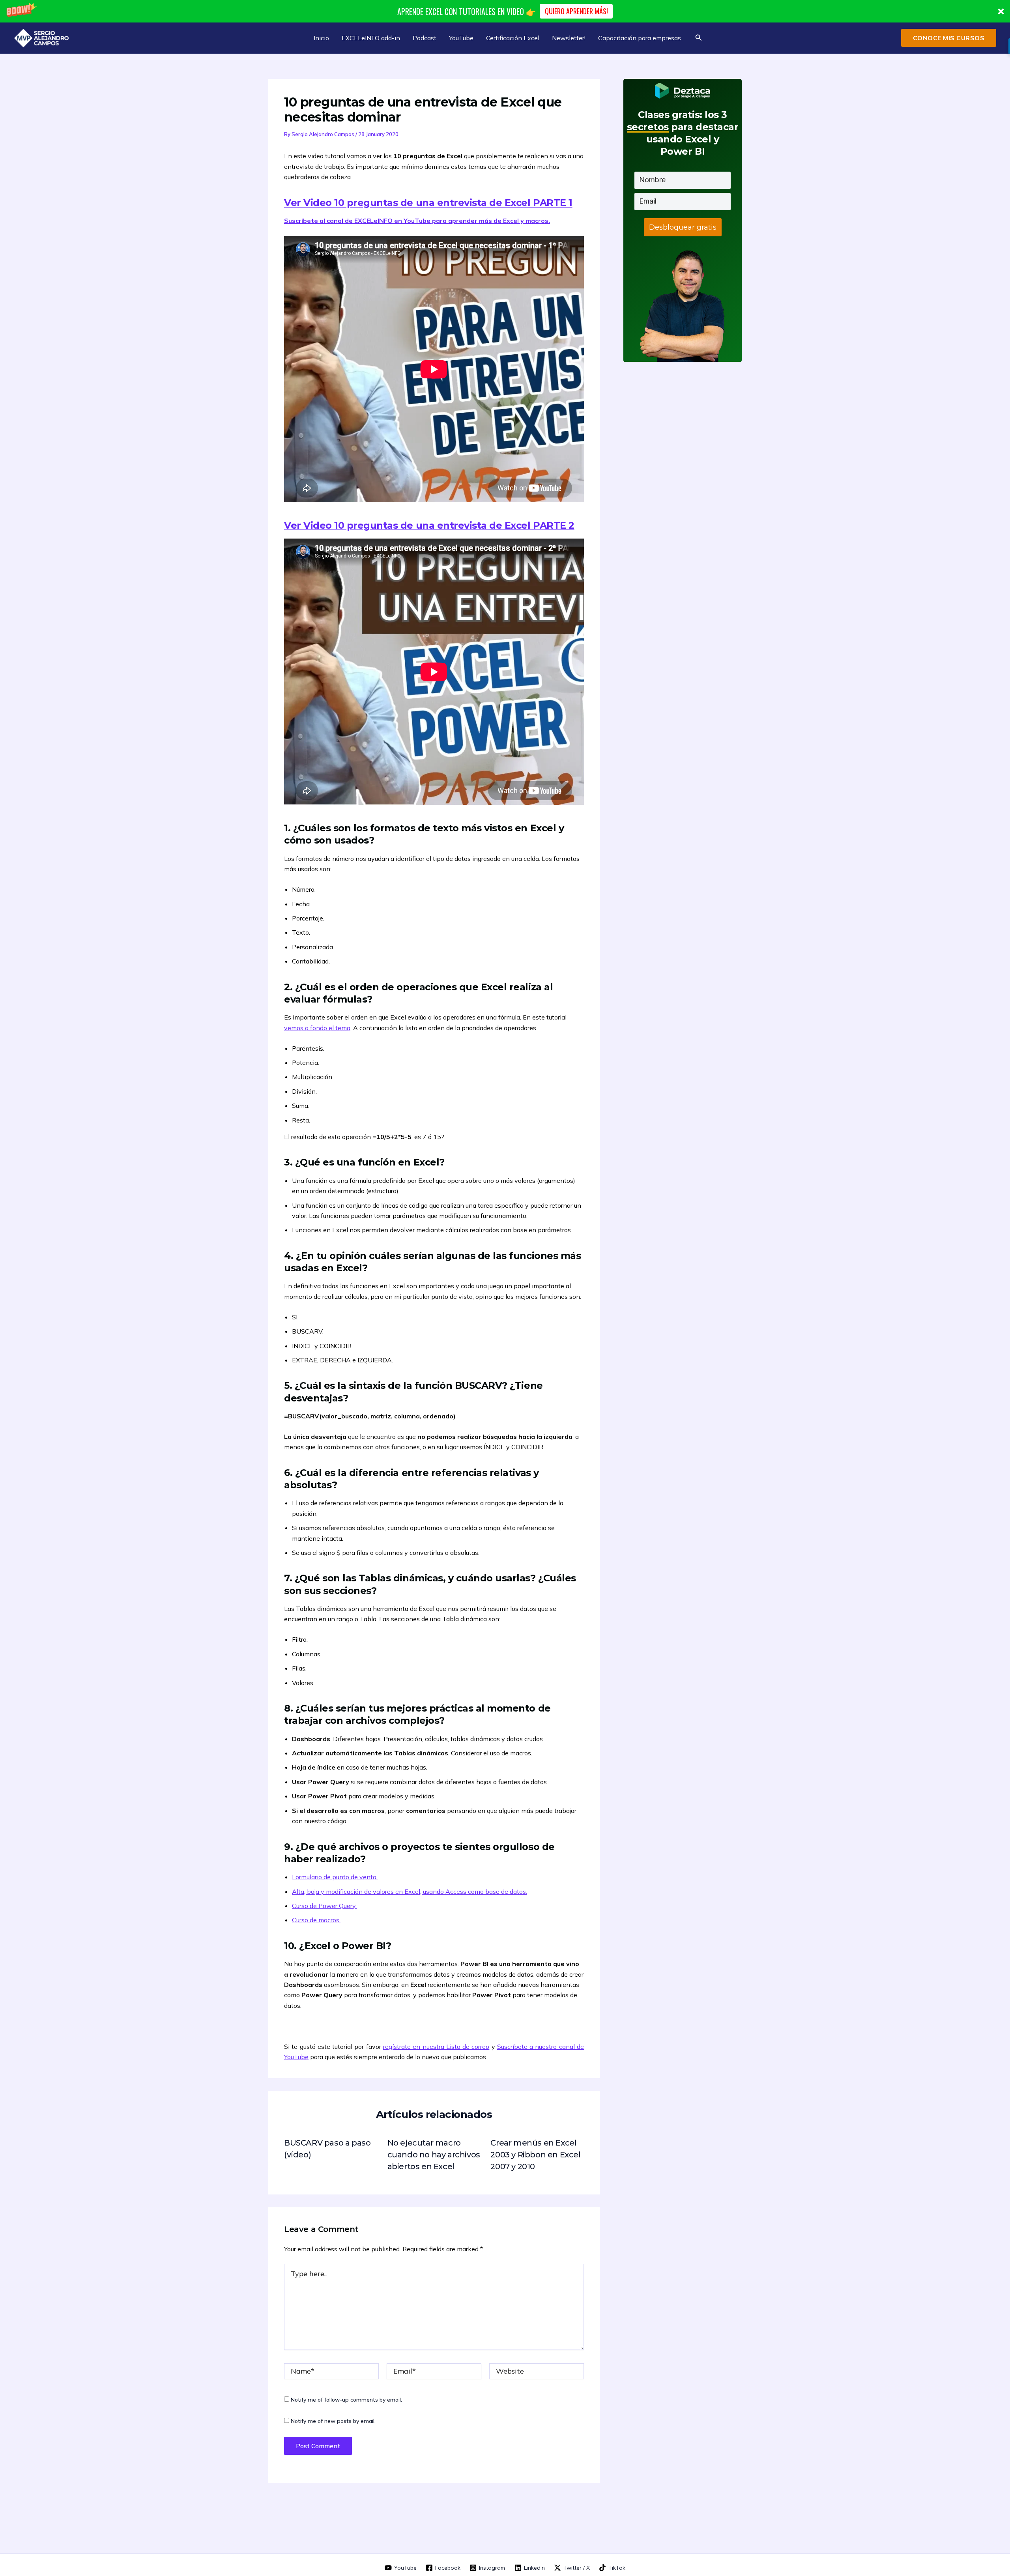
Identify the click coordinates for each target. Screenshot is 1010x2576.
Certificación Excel (513, 38)
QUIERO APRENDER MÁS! (576, 11)
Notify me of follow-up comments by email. (346, 2400)
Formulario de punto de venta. (335, 1877)
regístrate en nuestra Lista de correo (436, 2047)
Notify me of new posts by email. (333, 2421)
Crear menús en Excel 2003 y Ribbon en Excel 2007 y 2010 (535, 2155)
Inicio (321, 38)
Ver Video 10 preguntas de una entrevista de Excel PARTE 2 (429, 525)
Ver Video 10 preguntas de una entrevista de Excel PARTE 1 (428, 203)
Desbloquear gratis (683, 227)
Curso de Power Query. (324, 1906)
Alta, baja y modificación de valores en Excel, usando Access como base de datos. (410, 1891)
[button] (505, 11)
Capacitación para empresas (640, 38)
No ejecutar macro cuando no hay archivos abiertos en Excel (434, 2155)
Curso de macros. (316, 1920)
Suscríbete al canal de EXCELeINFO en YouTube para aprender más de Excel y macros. (417, 221)
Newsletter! (569, 38)
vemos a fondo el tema (317, 1028)
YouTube (461, 38)
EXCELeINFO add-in (371, 38)
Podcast (425, 38)
